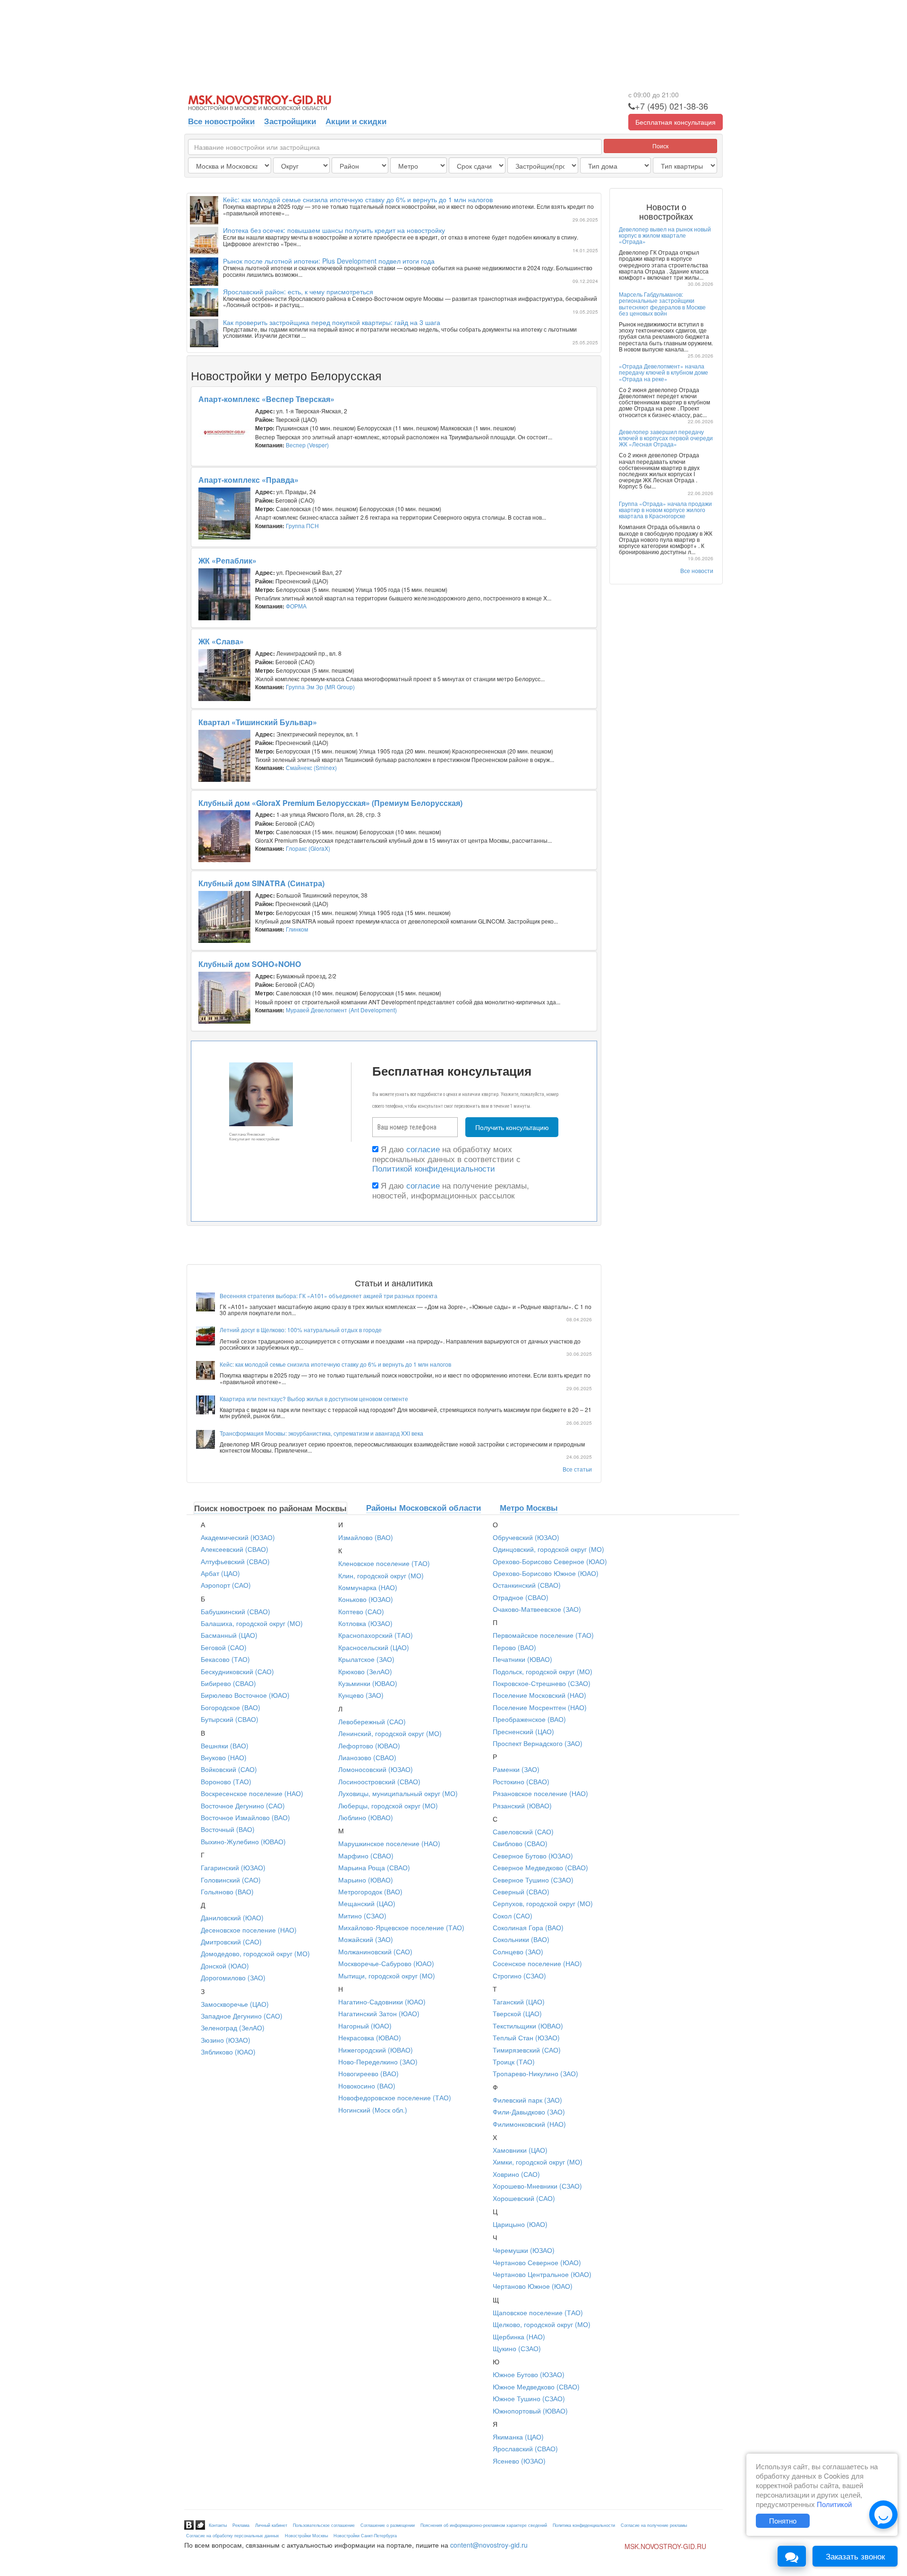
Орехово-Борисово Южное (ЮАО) (546, 1573)
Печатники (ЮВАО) (522, 1659)
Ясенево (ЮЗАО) (519, 2461)
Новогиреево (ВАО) (368, 2073)
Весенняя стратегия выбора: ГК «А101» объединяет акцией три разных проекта (329, 1296)
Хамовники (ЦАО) (520, 2150)
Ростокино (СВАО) (521, 1781)
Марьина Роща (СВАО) (374, 1867)
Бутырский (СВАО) (230, 1719)
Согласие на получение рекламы (654, 2525)
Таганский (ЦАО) (519, 2002)
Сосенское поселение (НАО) (537, 1963)
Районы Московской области (424, 1507)
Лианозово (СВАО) (367, 1757)
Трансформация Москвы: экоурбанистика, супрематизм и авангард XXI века (321, 1433)
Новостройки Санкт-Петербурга (365, 2536)
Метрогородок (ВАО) (370, 1891)
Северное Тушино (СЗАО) (533, 1880)
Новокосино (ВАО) (367, 2086)
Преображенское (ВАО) (529, 1719)
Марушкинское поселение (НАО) (389, 1843)
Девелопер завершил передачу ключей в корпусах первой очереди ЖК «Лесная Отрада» (666, 438)
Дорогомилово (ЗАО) (233, 1977)
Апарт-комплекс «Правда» (248, 480)
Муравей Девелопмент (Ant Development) (341, 1010)
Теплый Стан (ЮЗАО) (526, 2037)
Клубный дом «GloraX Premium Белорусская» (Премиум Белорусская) (330, 803)
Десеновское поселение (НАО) (249, 1930)
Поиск (660, 146)
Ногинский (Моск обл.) (373, 2110)
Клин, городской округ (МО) (381, 1575)
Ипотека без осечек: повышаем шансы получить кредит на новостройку (334, 230)
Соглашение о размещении (388, 2525)
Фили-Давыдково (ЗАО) (529, 2112)
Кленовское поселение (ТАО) (384, 1563)
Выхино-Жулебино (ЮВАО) (243, 1841)
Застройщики (290, 121)
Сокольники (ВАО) (521, 1939)
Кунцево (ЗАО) (361, 1695)
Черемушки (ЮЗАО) (524, 2250)
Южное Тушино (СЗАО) (529, 2398)
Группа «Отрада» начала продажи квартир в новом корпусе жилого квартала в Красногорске (665, 509)
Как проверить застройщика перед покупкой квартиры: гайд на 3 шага (332, 322)
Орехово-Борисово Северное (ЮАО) (550, 1561)
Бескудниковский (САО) (237, 1671)
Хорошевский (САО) (524, 2198)
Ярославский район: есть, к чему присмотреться (298, 291)
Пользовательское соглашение (324, 2525)
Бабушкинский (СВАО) (235, 1611)
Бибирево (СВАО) (228, 1683)
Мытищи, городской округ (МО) (387, 1976)
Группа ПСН (302, 526)
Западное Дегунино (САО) (242, 2016)
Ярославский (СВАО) (525, 2448)
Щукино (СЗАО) (517, 2348)
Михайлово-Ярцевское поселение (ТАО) (401, 1927)
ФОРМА (296, 606)
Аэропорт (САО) (226, 1585)
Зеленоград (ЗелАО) (233, 2028)
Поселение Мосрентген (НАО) (540, 1707)
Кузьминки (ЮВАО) (368, 1683)
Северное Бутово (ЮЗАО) (533, 1856)
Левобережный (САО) (372, 1721)
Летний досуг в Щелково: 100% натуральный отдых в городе (301, 1330)
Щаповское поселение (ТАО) (538, 2312)
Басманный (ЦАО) (229, 1635)
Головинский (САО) (231, 1880)
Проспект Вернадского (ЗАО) (538, 1743)
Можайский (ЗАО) (366, 1939)
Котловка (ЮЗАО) (365, 1623)
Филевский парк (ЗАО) (527, 2100)
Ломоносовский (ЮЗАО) (376, 1769)
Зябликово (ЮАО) (228, 2052)
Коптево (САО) (361, 1611)
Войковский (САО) (229, 1769)
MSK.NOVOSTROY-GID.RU (665, 2546)
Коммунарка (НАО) (368, 1587)
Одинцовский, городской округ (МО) (548, 1549)
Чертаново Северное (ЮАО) (537, 2262)
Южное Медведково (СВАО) (536, 2387)
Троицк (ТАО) (514, 2062)
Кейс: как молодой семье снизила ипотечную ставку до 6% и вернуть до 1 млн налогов (358, 199)
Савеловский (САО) (523, 1831)
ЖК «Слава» (221, 641)
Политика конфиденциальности (584, 2525)
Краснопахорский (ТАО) (376, 1635)
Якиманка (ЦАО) (518, 2437)
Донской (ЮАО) (225, 1966)
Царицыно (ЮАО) (520, 2224)
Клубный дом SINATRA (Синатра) (261, 883)
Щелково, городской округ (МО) (542, 2324)
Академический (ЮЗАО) (238, 1537)
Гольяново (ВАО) (227, 1891)
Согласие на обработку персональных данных (233, 2536)
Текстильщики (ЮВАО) (528, 2026)
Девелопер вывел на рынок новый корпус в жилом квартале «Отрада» (665, 235)
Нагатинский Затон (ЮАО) (379, 2013)
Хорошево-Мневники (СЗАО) (537, 2186)
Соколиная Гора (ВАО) (528, 1927)
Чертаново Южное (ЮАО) (533, 2286)
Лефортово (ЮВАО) (369, 1746)
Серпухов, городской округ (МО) (543, 1903)
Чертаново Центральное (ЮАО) (542, 2274)
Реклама (241, 2525)
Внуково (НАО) (224, 1757)
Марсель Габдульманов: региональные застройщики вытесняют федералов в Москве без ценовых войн (662, 304)
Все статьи (577, 1469)
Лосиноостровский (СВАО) (379, 1781)
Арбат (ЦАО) (220, 1573)
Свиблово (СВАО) (520, 1843)
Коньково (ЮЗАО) (366, 1599)
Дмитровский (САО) (231, 1942)
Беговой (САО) (224, 1647)
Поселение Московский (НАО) (539, 1695)
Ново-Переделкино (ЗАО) (378, 2062)
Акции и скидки (356, 121)
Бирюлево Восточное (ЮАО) (245, 1695)
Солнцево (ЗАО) (518, 1951)
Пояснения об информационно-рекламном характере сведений (484, 2525)
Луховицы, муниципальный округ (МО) (398, 1793)
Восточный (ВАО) (228, 1829)
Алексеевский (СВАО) (235, 1549)
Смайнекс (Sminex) (311, 767)
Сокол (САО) (513, 1916)
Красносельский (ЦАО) (374, 1647)
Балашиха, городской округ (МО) (252, 1623)
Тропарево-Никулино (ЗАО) (535, 2073)
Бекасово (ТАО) (225, 1659)
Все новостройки (221, 121)
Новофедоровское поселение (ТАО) (395, 2097)
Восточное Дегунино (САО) (243, 1806)
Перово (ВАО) (514, 1647)
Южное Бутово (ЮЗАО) (529, 2374)
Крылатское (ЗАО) (366, 1659)
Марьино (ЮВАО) (366, 1880)
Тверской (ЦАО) (517, 2013)
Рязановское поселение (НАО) (540, 1793)
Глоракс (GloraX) (308, 848)
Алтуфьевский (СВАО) (235, 1561)
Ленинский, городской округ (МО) (390, 1733)
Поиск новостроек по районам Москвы (270, 1508)
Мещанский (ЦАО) (367, 1903)
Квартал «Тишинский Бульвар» (258, 722)
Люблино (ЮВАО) (366, 1817)
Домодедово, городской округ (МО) (255, 1953)
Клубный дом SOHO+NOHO (250, 964)
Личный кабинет (271, 2525)
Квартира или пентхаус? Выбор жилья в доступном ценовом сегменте (314, 1399)
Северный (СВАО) (521, 1891)
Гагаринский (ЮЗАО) (233, 1867)
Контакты (218, 2525)
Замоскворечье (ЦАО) (235, 2004)
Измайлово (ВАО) (366, 1537)
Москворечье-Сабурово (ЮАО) (386, 1963)
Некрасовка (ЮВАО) (370, 2037)
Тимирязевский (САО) (527, 2050)
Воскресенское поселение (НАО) (252, 1793)
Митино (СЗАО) (362, 1916)
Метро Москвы (529, 1507)
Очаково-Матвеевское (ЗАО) (537, 1609)
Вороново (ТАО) (226, 1781)
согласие (423, 1149)
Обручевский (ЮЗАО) (526, 1537)
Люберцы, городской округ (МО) (388, 1806)
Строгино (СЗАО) (519, 1976)
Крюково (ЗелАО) (365, 1671)
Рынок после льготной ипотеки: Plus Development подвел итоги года (329, 261)
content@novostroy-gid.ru (489, 2545)
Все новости (697, 570)
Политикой (834, 2504)
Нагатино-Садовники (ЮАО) (382, 2002)
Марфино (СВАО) (366, 1856)
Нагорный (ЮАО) (365, 2026)
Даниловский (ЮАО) (232, 1917)
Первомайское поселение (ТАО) (543, 1635)
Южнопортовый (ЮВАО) (530, 2411)
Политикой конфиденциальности (434, 1168)
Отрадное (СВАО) (521, 1597)
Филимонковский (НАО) (529, 2124)
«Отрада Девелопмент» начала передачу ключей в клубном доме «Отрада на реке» (663, 372)
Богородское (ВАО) (231, 1707)
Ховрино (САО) (516, 2174)
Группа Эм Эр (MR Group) (320, 687)
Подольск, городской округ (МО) (543, 1671)
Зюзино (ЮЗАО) (226, 2040)
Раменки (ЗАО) (516, 1769)
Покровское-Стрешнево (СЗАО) (542, 1683)
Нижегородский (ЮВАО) (376, 2050)
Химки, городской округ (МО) (538, 2162)
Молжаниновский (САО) (375, 1951)
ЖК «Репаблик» (227, 561)
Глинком (297, 929)
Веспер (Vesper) (307, 445)
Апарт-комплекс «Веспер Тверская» (266, 399)
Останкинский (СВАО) (527, 1585)
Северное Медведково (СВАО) (540, 1867)
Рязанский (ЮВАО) (522, 1806)
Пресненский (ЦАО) (523, 1731)
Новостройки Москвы (306, 2536)
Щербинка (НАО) (519, 2336)
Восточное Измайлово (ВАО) (245, 1817)
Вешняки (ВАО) (225, 1746)
